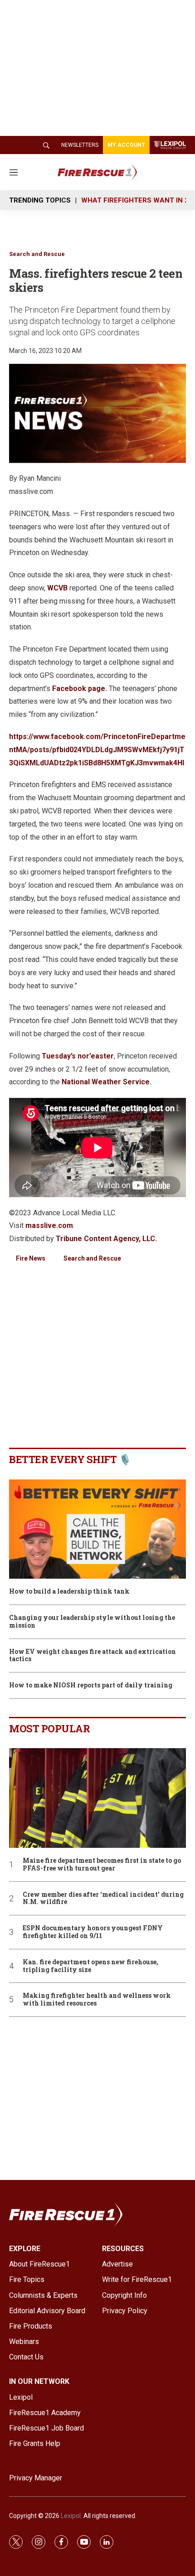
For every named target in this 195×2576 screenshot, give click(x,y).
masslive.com (49, 1225)
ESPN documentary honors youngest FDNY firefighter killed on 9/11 (93, 1932)
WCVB (57, 588)
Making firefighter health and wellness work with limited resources (97, 2000)
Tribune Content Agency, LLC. (106, 1239)
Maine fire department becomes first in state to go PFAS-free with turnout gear (102, 1865)
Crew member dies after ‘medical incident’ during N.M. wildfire (103, 1899)
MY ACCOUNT (126, 145)
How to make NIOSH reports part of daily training (91, 1685)
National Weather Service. (107, 1082)
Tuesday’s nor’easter (78, 1056)
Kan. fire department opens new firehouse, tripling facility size (90, 1966)
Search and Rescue (37, 254)
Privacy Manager (36, 2478)
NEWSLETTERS (80, 145)
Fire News (31, 1258)
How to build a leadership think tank (69, 1592)
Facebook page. (80, 689)
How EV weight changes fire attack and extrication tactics (93, 1656)
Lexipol (71, 2516)
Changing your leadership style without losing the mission (92, 1622)
